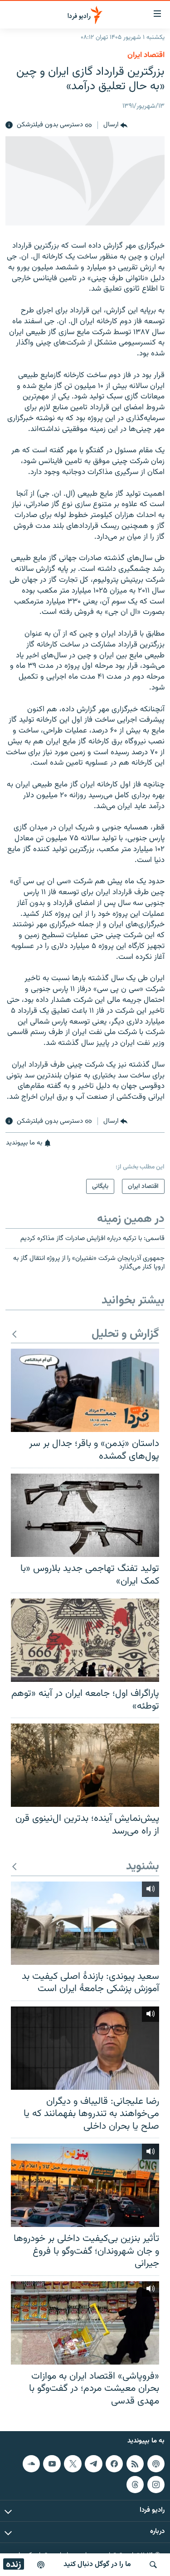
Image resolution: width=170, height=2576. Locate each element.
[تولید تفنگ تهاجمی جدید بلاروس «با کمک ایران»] (85, 1515)
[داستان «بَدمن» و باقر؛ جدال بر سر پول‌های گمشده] (85, 1390)
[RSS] (135, 2464)
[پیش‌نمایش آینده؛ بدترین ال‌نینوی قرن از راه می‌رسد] (85, 1765)
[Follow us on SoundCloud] (31, 2464)
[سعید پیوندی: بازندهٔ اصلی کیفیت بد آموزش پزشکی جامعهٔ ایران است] (85, 1923)
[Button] (115, 125)
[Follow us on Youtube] (52, 2464)
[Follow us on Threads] (135, 2485)
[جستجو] (153, 2565)
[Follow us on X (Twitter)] (73, 2464)
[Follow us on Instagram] (156, 2485)
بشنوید (143, 1867)
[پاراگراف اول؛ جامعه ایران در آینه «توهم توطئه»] (85, 1640)
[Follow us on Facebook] (114, 2464)
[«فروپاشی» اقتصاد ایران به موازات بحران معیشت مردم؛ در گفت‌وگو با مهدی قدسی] (85, 2323)
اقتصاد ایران (146, 55)
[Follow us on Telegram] (93, 2464)
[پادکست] (41, 2565)
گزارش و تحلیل (125, 1334)
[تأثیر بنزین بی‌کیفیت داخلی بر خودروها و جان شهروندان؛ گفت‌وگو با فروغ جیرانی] (85, 2185)
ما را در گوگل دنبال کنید (97, 2564)
